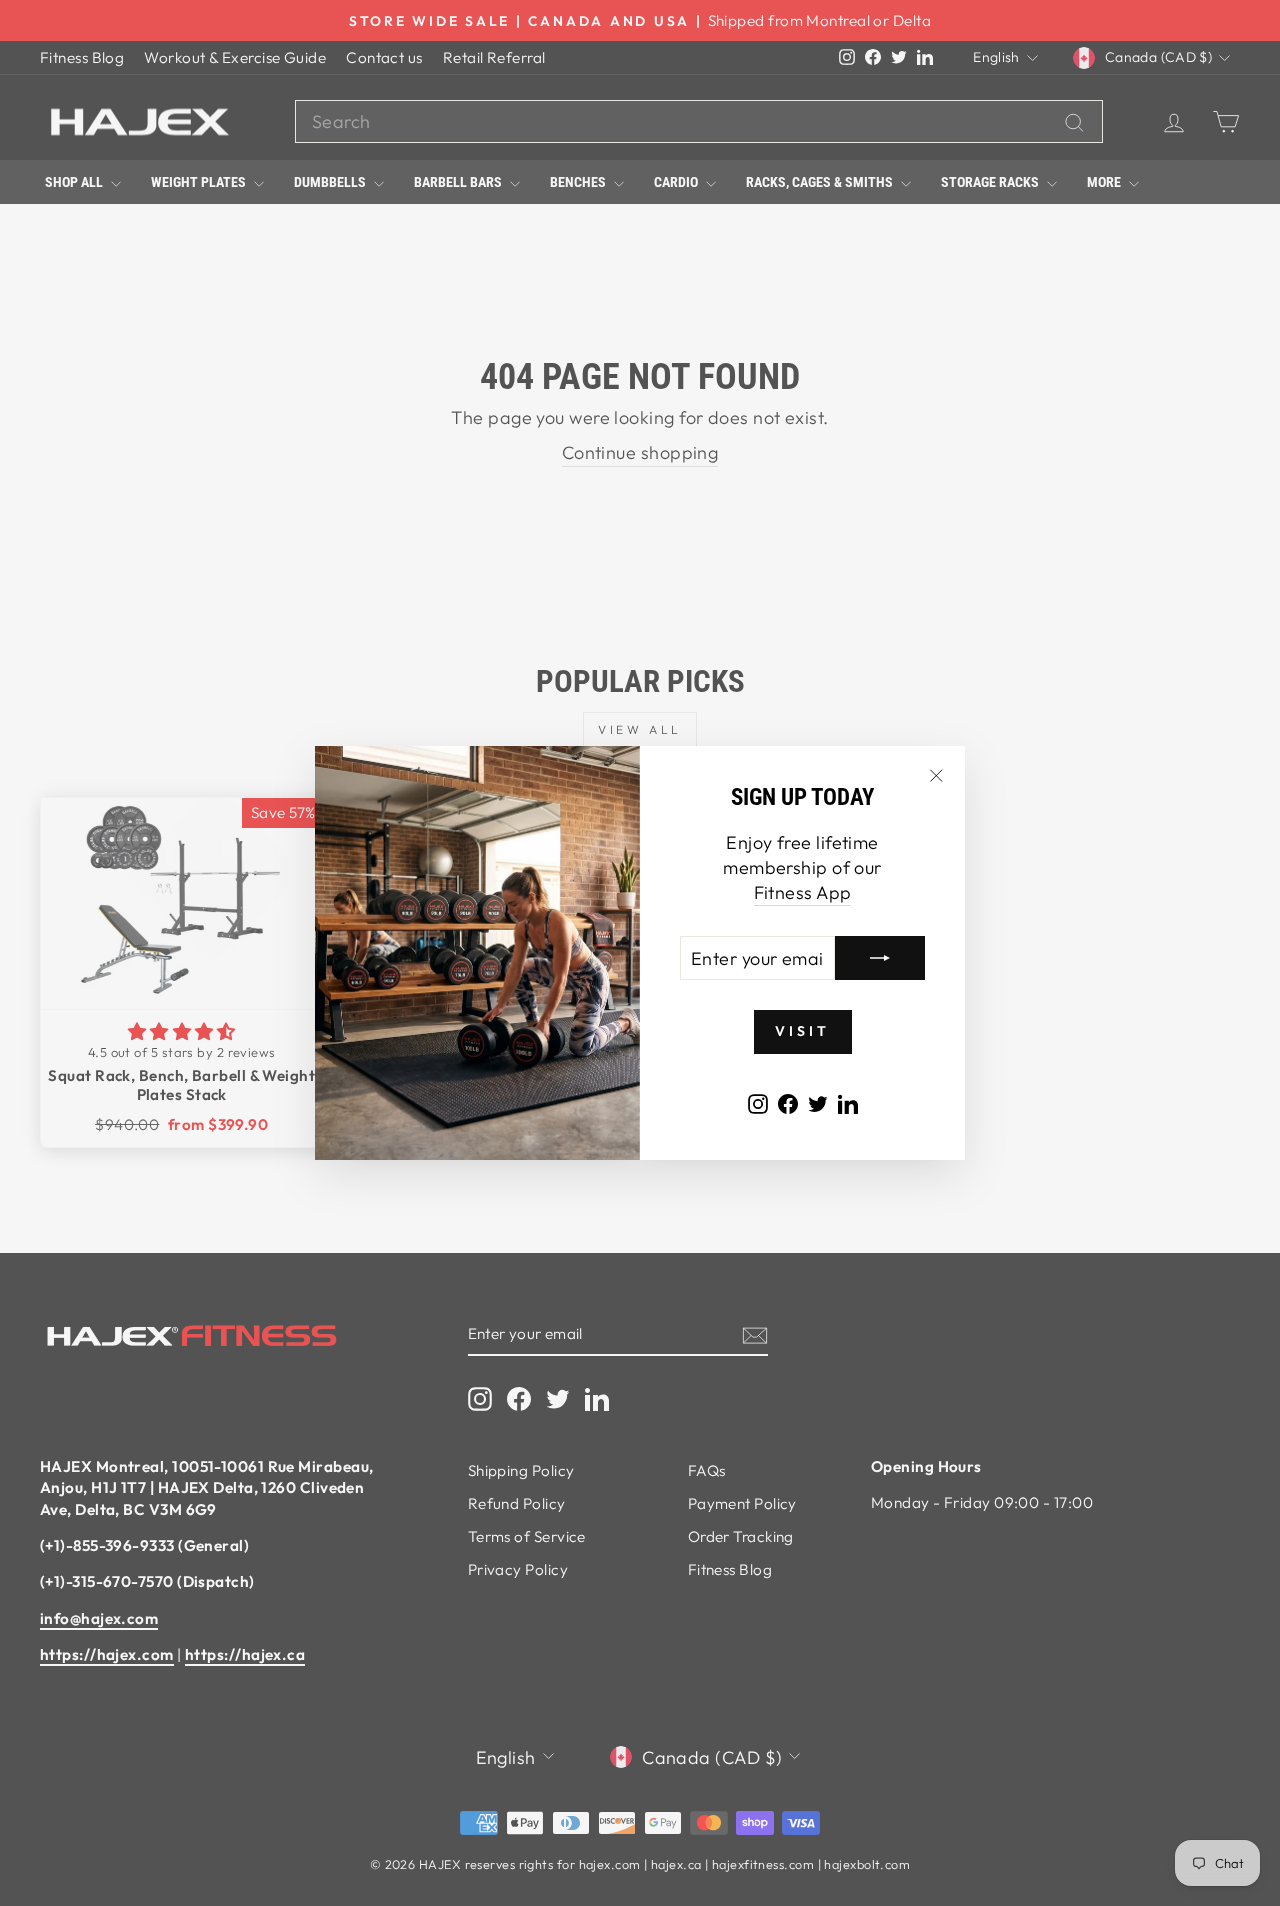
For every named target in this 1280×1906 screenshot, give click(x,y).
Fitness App (803, 892)
